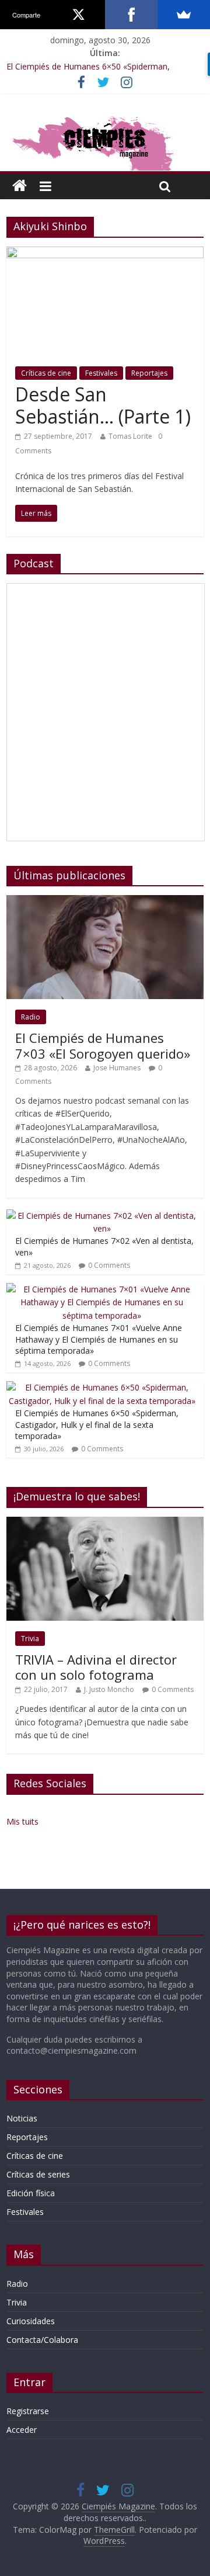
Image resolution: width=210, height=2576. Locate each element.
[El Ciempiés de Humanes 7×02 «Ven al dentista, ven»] (102, 1216)
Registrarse (28, 2411)
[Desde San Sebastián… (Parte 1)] (105, 254)
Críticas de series (38, 2174)
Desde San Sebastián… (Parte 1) (103, 405)
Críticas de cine (46, 373)
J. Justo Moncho (109, 1689)
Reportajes (149, 373)
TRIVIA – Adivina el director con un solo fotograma (96, 1667)
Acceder (22, 2430)
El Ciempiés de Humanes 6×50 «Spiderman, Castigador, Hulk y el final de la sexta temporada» (97, 1424)
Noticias (22, 2118)
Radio (31, 1017)
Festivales (101, 373)
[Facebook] (131, 15)
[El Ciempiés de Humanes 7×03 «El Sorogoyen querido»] (105, 901)
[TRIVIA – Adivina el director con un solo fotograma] (105, 1523)
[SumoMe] (184, 15)
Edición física (31, 2193)
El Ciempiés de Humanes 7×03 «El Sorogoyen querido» (103, 1045)
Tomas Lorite (130, 436)
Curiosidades (31, 2321)
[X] (79, 15)
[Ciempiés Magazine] (105, 118)
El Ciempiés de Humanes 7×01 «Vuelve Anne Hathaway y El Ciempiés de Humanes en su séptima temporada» (99, 1339)
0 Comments (109, 1265)
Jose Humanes (117, 1068)
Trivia (30, 1639)
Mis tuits (22, 1821)
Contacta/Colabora (42, 2340)
